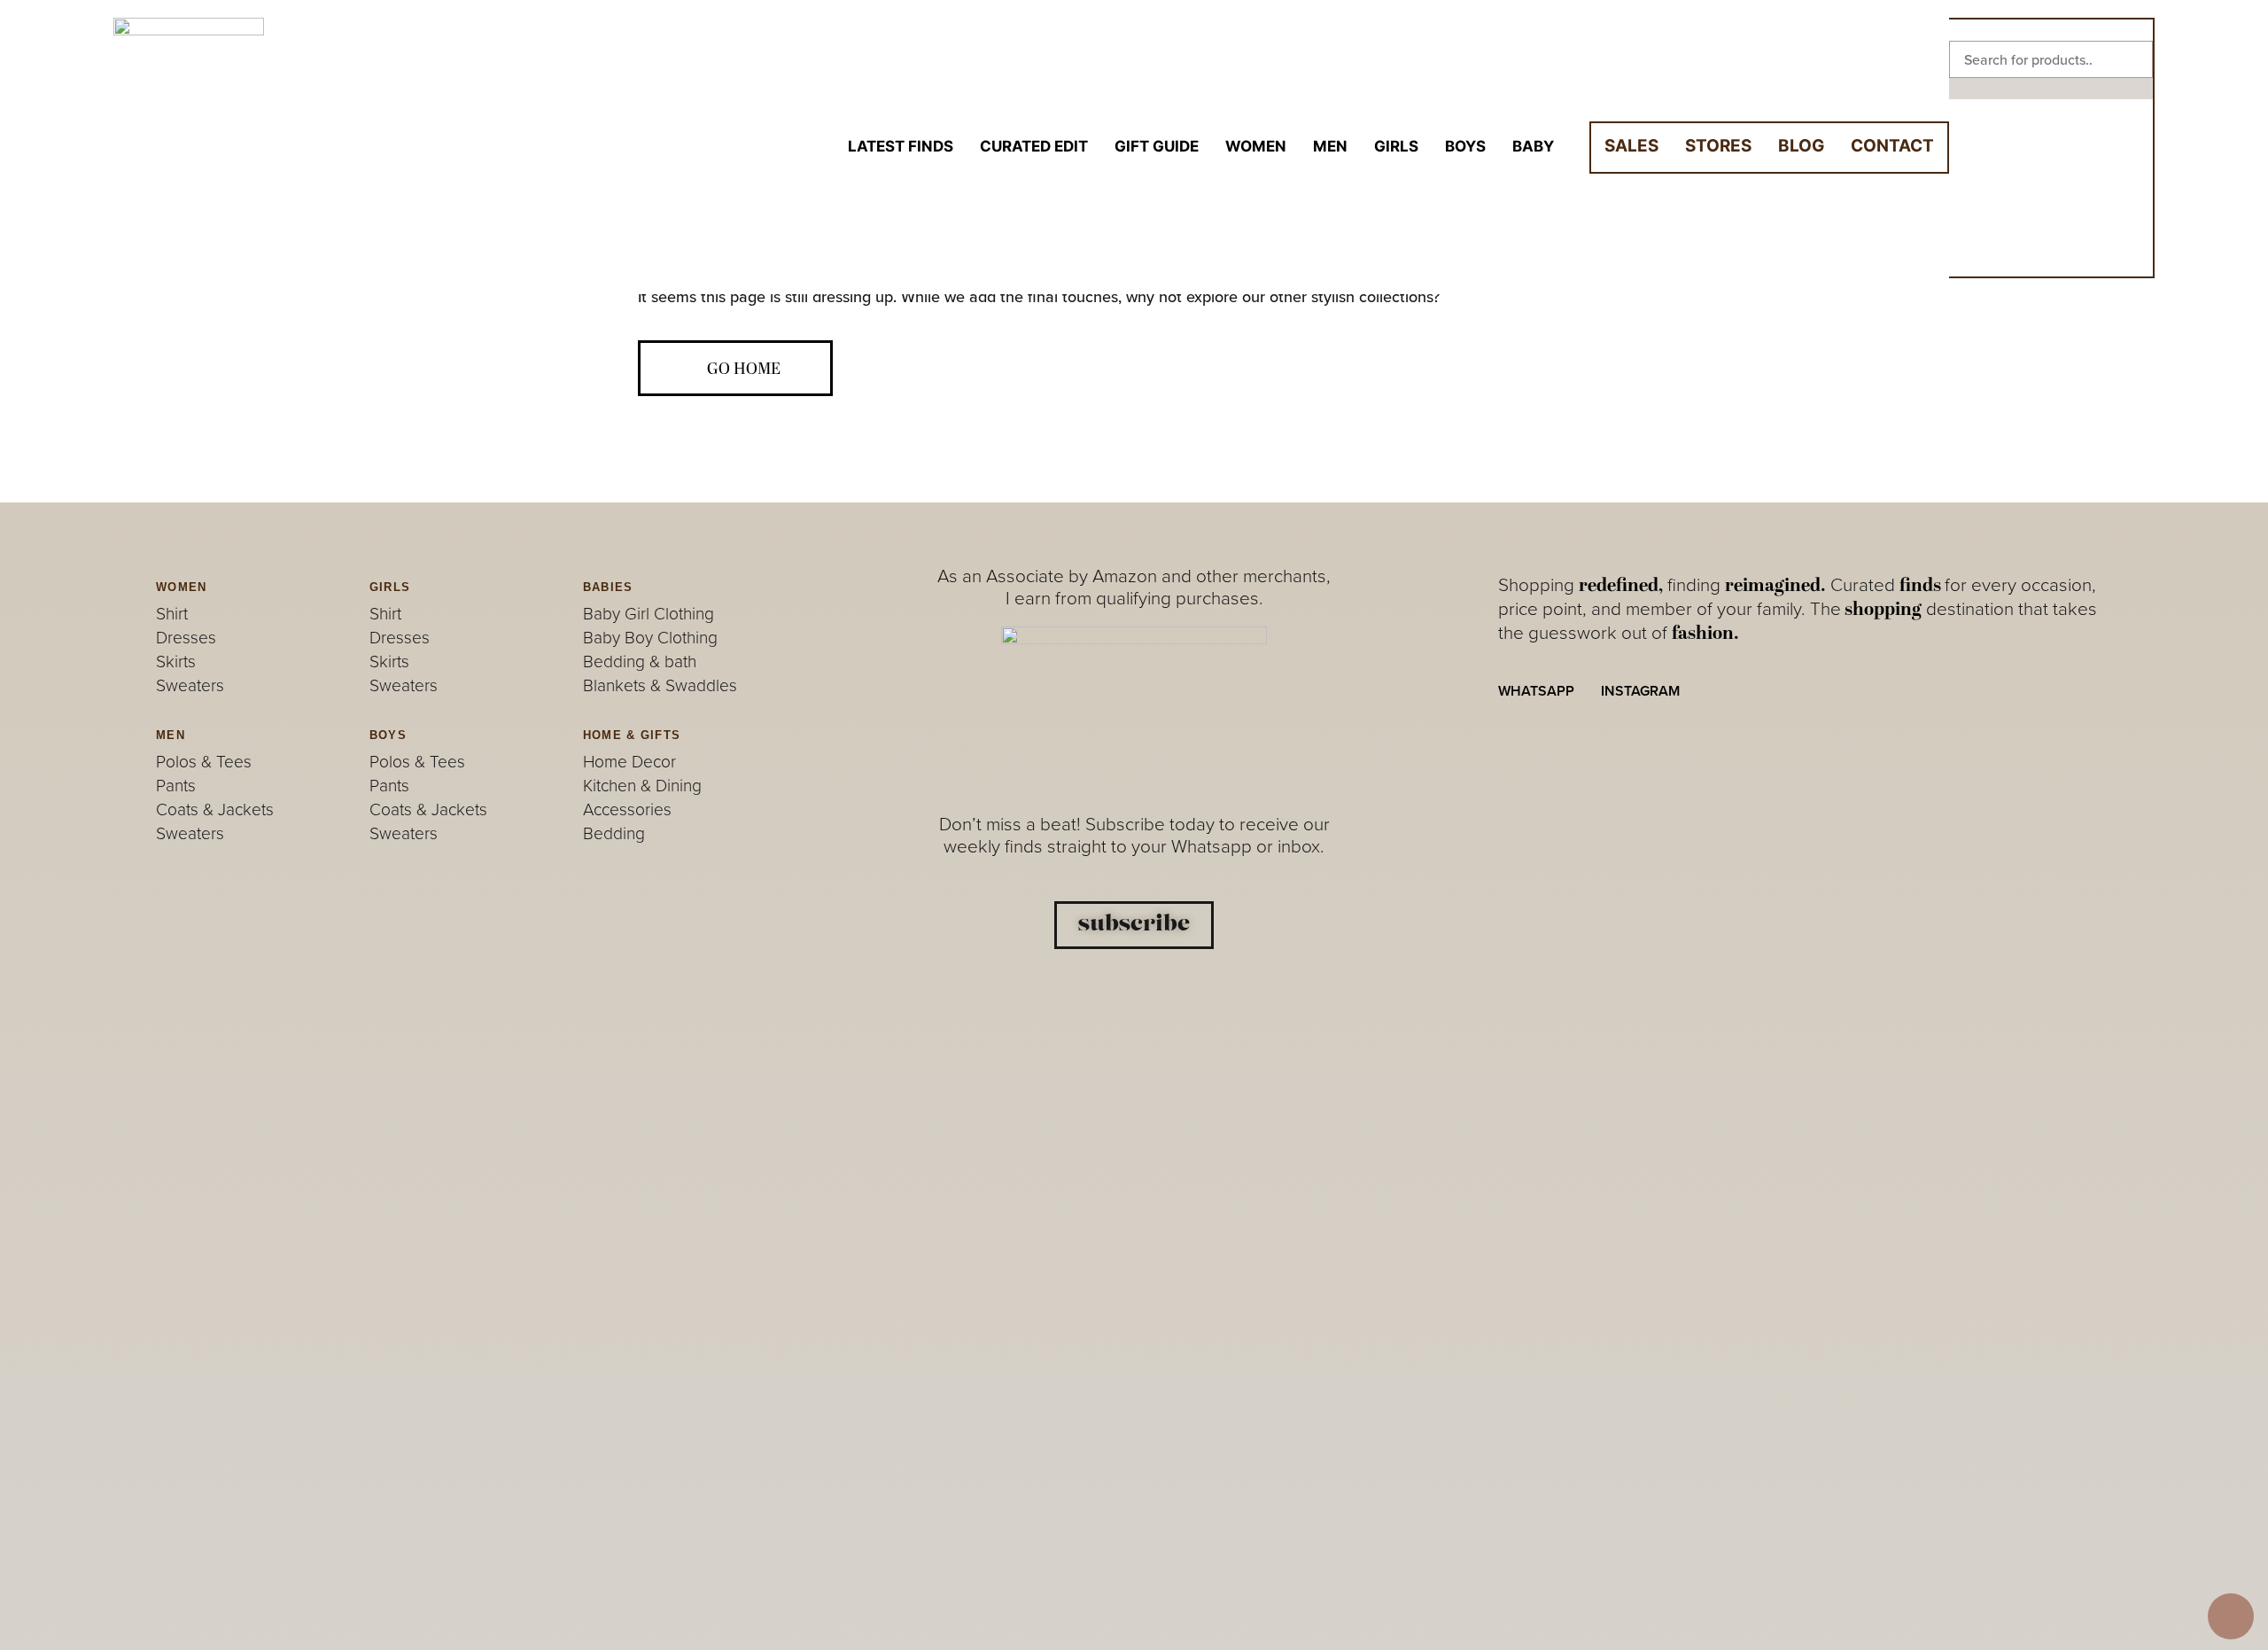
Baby (1533, 146)
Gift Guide (1157, 146)
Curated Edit (1034, 146)
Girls (1396, 146)
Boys (1465, 146)
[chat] (2231, 1616)
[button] (2051, 30)
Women (1256, 146)
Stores (1718, 146)
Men (1330, 146)
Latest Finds (901, 146)
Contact (1892, 146)
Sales (1631, 146)
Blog (1801, 146)
